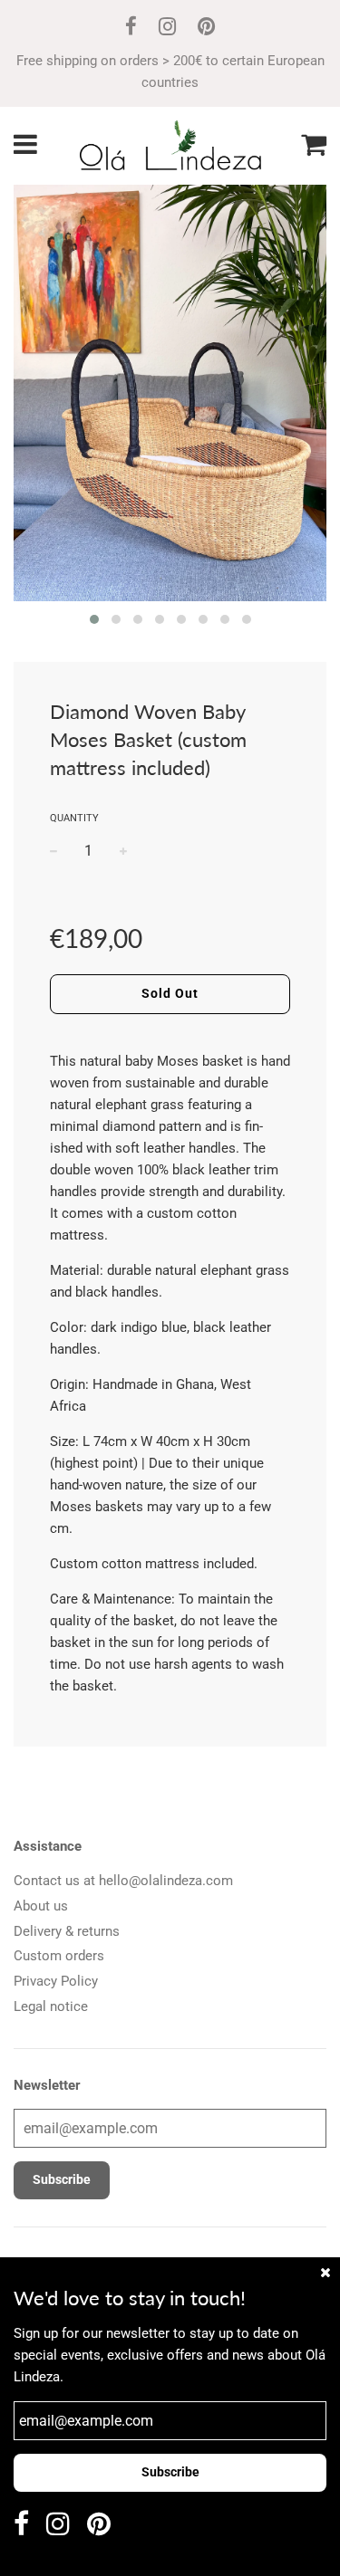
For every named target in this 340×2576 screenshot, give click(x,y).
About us (41, 1906)
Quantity (74, 818)
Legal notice (51, 2006)
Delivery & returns (67, 1931)
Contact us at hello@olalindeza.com (123, 1881)
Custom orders (59, 1956)
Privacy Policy (56, 1981)
